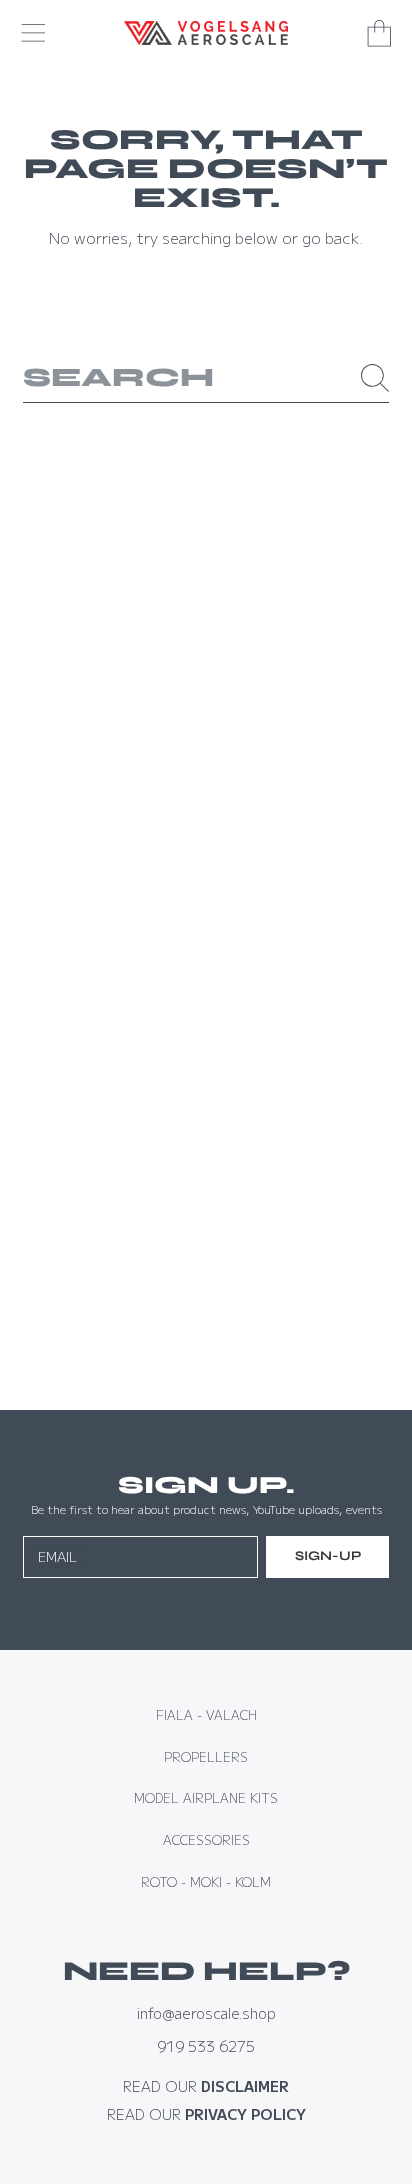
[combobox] (206, 378)
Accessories (206, 1840)
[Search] (375, 378)
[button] (33, 33)
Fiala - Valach (206, 1715)
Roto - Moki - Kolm (206, 1882)
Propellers (206, 1757)
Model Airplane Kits (206, 1798)
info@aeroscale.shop (206, 2012)
